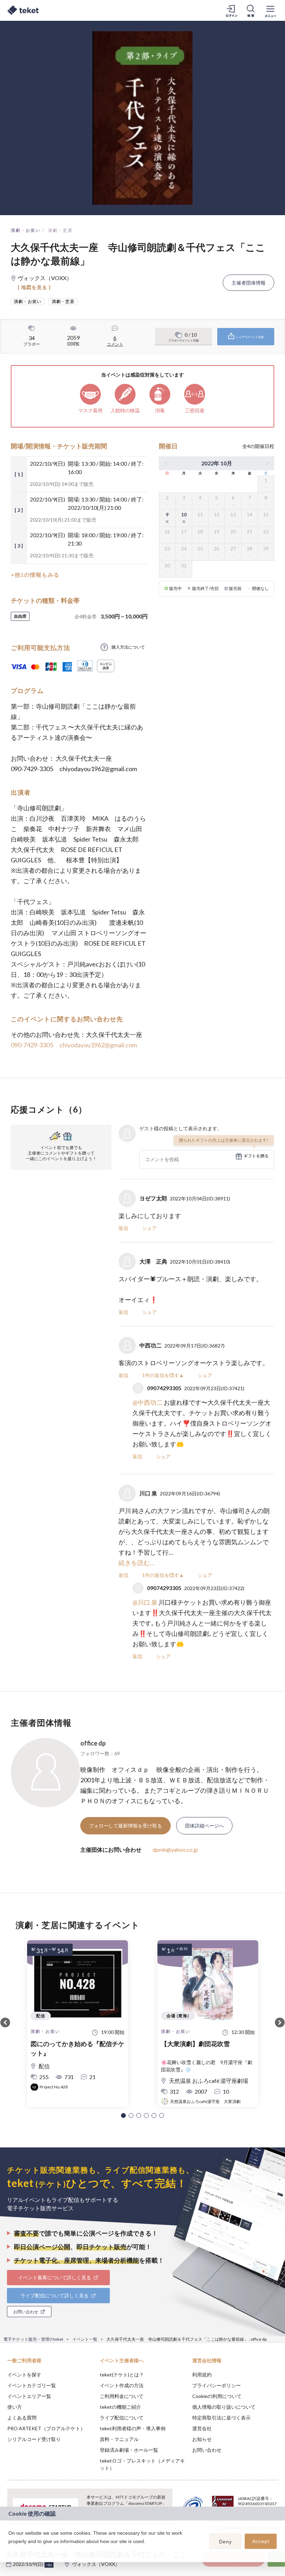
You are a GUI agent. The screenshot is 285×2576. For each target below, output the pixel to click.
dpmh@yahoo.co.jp (175, 1849)
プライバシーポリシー (217, 2385)
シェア (149, 1228)
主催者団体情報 (249, 283)
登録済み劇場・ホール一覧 (129, 2450)
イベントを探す (24, 2375)
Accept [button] (261, 2541)
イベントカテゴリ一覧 (32, 2385)
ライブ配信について (122, 2418)
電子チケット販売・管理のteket (33, 2339)
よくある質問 (22, 2418)
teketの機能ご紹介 (120, 2407)
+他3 (49, 2565)
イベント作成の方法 (122, 2385)
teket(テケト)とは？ (122, 2375)
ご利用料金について (122, 2396)
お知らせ (202, 2439)
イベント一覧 (85, 2339)
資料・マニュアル (119, 2439)
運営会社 (202, 2428)
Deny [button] (225, 2542)
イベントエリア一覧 (29, 2396)
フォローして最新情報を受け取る (125, 1826)
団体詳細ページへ (204, 1826)
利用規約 (202, 2375)
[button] (123, 2115)
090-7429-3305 (32, 1045)
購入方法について (128, 647)
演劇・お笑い (26, 230)
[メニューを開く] (270, 10)
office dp (93, 1743)
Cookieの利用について (217, 2396)
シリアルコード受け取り (34, 2439)
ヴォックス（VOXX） (96, 2564)
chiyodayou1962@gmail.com (98, 1045)
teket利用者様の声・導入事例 (133, 2428)
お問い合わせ (207, 2450)
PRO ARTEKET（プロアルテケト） (46, 2428)
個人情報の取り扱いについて (224, 2407)
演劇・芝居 (60, 230)
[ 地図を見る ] (34, 287)
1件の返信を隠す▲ (163, 1375)
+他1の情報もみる (35, 575)
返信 (123, 1228)
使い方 (15, 2407)
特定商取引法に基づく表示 (221, 2418)
